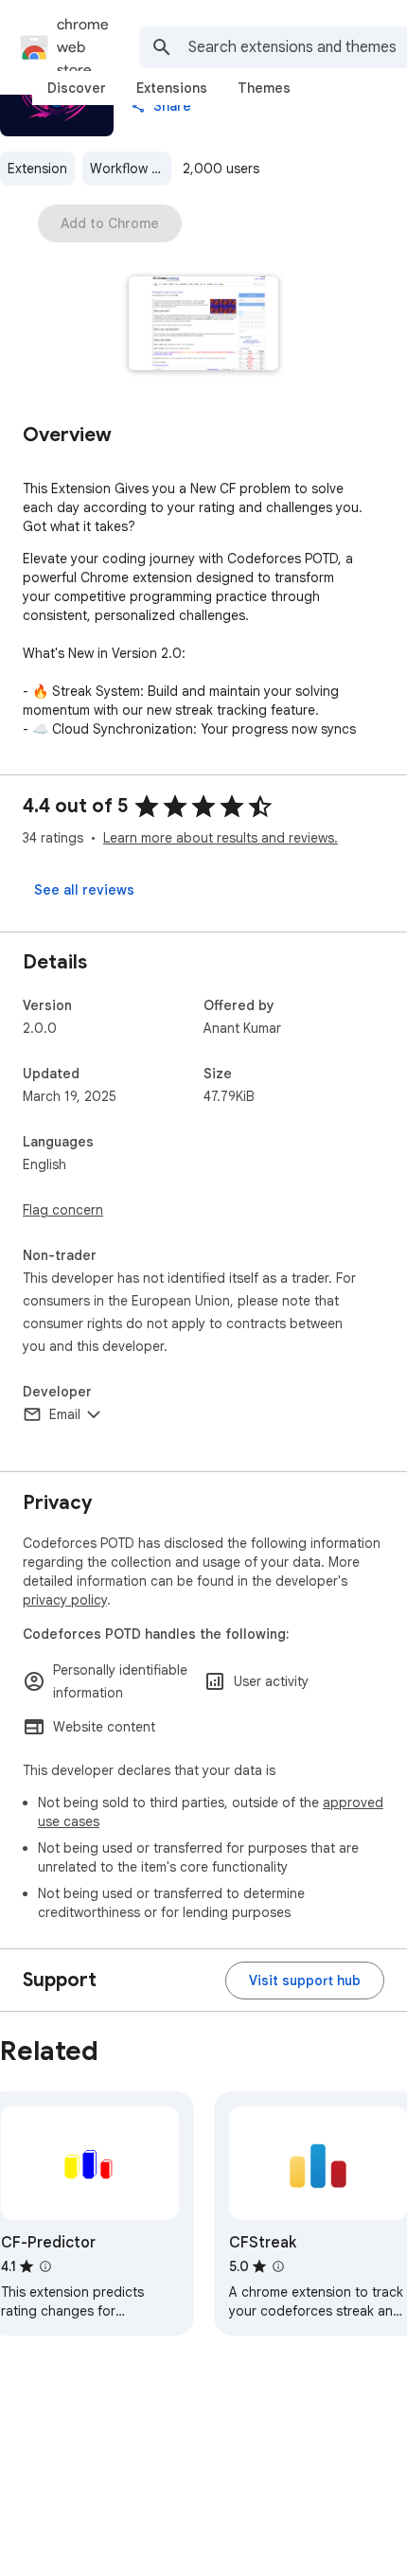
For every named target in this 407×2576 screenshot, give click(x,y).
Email (65, 1414)
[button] (204, 325)
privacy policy (65, 1600)
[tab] (77, 88)
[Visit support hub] (305, 1981)
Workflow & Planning (131, 169)
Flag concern (63, 1210)
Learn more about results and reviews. (221, 838)
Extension (37, 169)
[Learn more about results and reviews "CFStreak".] (278, 2266)
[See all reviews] (84, 890)
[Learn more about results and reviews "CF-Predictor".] (45, 2266)
